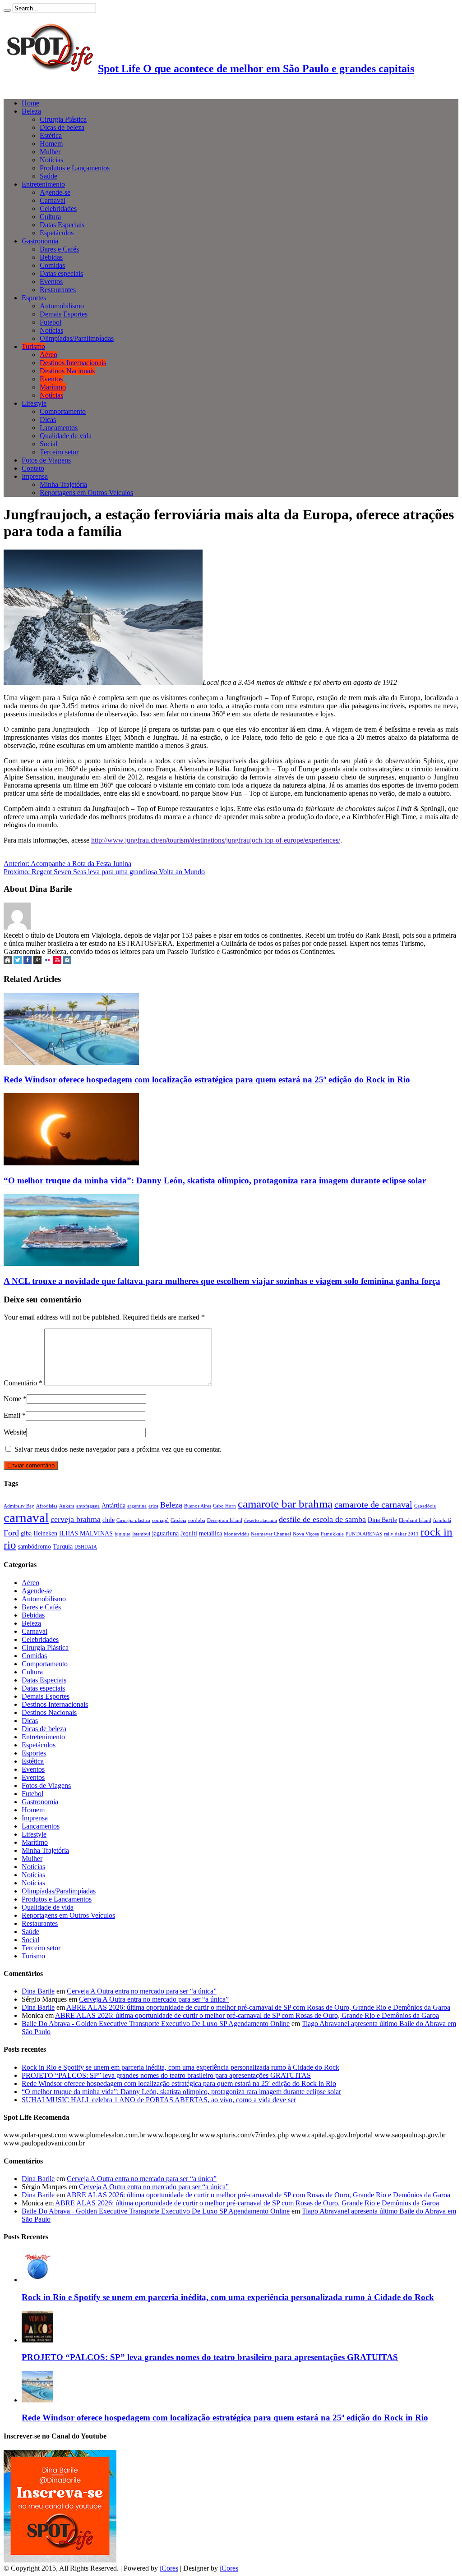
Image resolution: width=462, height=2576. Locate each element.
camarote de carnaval (373, 1504)
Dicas (48, 419)
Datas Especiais (62, 225)
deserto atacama (261, 1520)
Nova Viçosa (306, 1534)
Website (15, 1432)
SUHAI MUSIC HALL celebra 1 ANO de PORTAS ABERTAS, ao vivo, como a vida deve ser (159, 2100)
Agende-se (55, 192)
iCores (169, 2568)
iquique (122, 1534)
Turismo (33, 346)
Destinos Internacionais (73, 363)
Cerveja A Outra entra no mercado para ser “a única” (142, 1991)
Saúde (49, 176)
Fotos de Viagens (46, 460)
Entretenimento (43, 184)
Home (30, 103)
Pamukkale (332, 1534)
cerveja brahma (76, 1519)
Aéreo (49, 355)
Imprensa (35, 476)
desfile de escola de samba (322, 1519)
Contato (33, 468)
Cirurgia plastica (133, 1520)
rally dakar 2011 (401, 1534)
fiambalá (442, 1520)
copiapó (160, 1520)
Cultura (50, 217)
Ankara (67, 1506)
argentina (137, 1506)
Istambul (141, 1534)
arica (153, 1506)
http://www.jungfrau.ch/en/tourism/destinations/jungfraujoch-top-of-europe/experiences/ (216, 840)
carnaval (26, 1517)
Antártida (113, 1505)
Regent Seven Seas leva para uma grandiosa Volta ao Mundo (104, 872)
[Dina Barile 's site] (8, 961)
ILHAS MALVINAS (86, 1533)
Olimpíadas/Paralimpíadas (77, 338)
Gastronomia (40, 241)
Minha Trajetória (63, 484)
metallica (210, 1533)
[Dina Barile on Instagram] (67, 961)
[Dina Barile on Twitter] (18, 961)
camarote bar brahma (285, 1503)
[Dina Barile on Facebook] (28, 961)
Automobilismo (62, 306)
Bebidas (51, 257)
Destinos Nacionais (67, 371)
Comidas (52, 265)
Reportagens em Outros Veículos (86, 493)
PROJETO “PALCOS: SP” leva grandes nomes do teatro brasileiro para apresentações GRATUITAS (166, 2075)
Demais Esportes (64, 314)
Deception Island (225, 1520)
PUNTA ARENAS (364, 1534)
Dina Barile (382, 1520)
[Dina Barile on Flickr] (47, 961)
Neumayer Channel (271, 1534)
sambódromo (35, 1546)
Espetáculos (57, 233)
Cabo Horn (224, 1506)
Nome (12, 1399)
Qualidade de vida (66, 436)
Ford (11, 1533)
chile (109, 1520)
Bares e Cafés (59, 249)
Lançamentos (59, 428)
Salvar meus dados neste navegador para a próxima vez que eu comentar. (118, 1449)
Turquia (63, 1546)
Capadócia (425, 1506)
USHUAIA (86, 1547)
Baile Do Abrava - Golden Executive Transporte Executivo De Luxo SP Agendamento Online (156, 2024)
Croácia (178, 1520)
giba (26, 1533)
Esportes (34, 298)
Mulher (50, 152)
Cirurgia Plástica (63, 119)
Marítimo (53, 387)
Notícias (51, 160)
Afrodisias (47, 1506)
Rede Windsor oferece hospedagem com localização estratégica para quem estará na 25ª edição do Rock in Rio (207, 1079)
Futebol (51, 322)
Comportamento (63, 411)
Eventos (51, 282)
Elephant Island (415, 1520)
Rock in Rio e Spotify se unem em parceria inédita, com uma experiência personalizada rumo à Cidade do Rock (180, 2067)
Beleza (31, 111)
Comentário (23, 1383)
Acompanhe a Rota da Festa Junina (67, 864)
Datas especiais (61, 273)
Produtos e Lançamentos (75, 168)
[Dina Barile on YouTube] (57, 961)
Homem (51, 144)
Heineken (45, 1533)
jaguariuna (165, 1533)
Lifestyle (34, 403)
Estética (51, 135)
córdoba (197, 1520)
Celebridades (58, 209)
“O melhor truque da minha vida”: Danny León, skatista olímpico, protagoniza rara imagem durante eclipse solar (215, 1180)
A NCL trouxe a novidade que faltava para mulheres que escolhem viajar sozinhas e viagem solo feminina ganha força (222, 1281)
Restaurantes (58, 290)
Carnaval (53, 200)
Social (49, 444)
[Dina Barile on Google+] (37, 961)
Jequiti (189, 1533)
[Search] (7, 10)
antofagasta (88, 1506)
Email (12, 1415)
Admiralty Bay (19, 1506)
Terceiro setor (59, 452)
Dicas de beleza (62, 127)
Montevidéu (236, 1534)
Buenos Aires (198, 1506)
